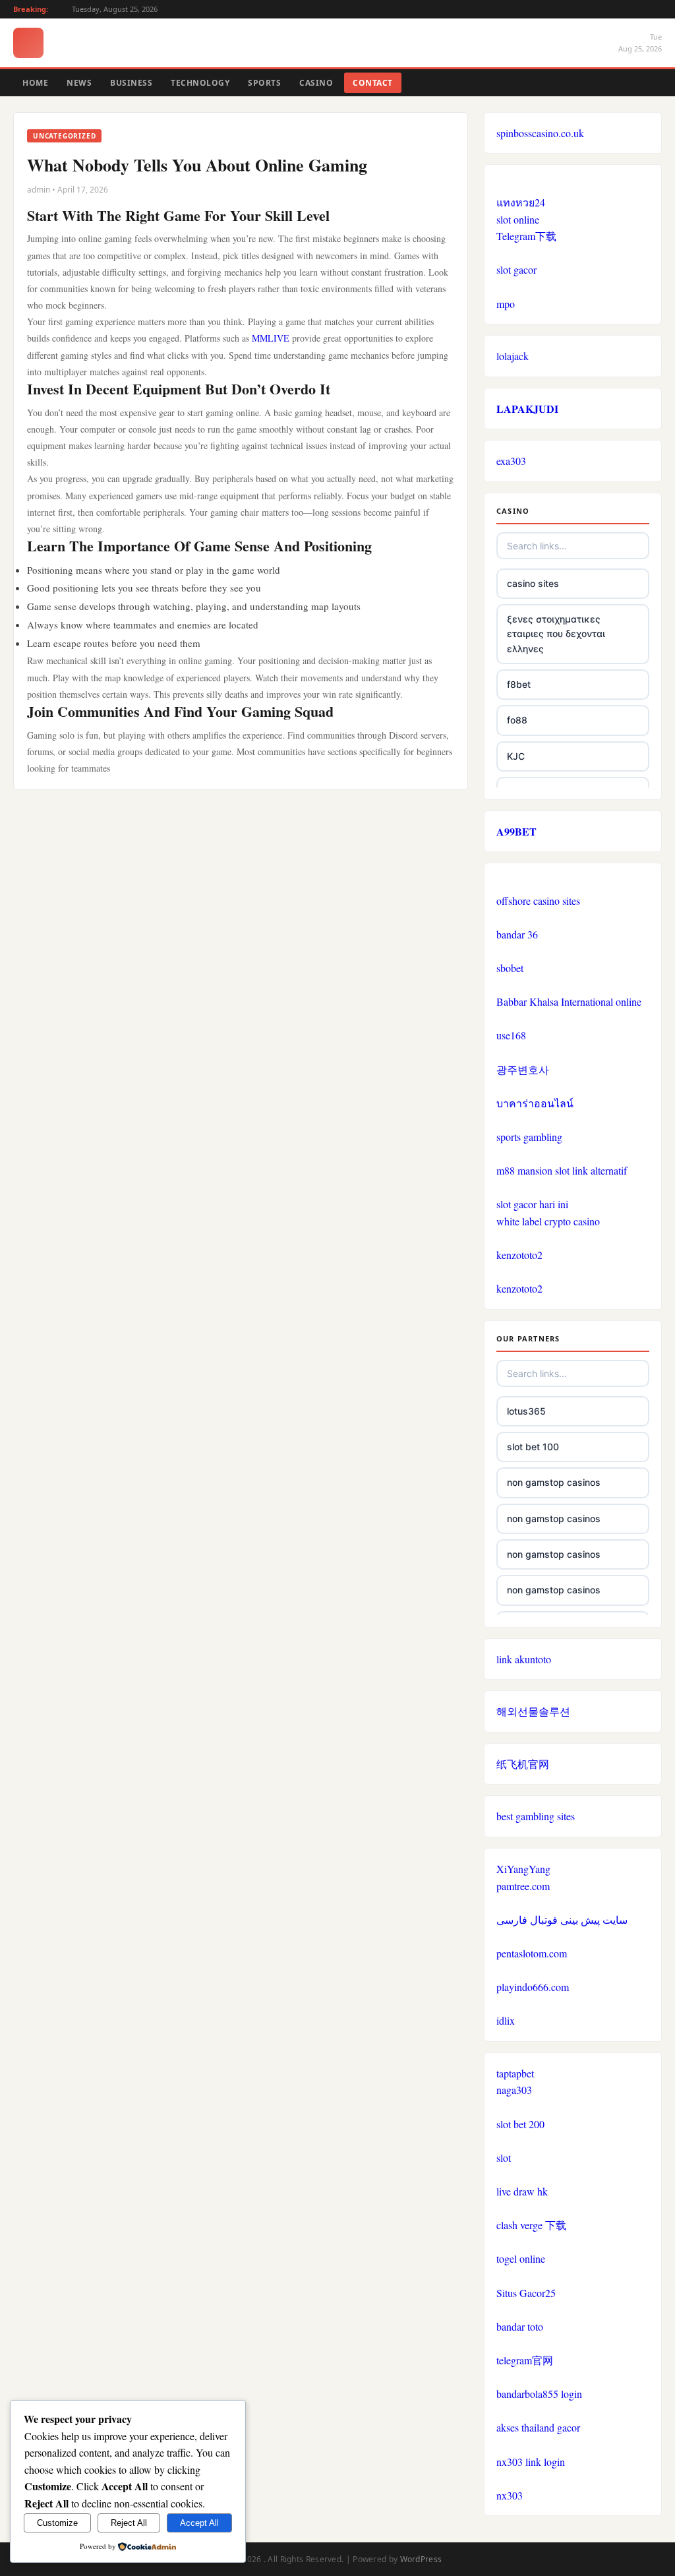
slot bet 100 (533, 1447)
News (79, 83)
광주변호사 (523, 1069)
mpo (506, 304)
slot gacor (516, 269)
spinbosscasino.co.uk (540, 133)
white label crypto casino (548, 1221)
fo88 (517, 720)
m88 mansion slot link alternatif (562, 1170)
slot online (518, 219)
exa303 (511, 461)
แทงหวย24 (521, 202)
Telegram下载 (526, 236)
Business (131, 83)
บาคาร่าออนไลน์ (535, 1103)
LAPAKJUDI (527, 409)
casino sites (533, 583)
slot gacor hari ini (532, 1204)
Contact (373, 83)
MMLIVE (271, 338)
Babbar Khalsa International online (569, 1001)
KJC (516, 756)
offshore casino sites (538, 901)
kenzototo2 (519, 1255)
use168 (511, 1035)
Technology (200, 83)
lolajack (513, 356)
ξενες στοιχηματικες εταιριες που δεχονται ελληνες (556, 634)
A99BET (516, 831)
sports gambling (529, 1137)
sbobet (510, 968)
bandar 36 (517, 934)
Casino (316, 83)
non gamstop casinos (554, 1482)
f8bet (519, 684)
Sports (264, 83)
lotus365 (526, 1411)
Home (35, 83)
